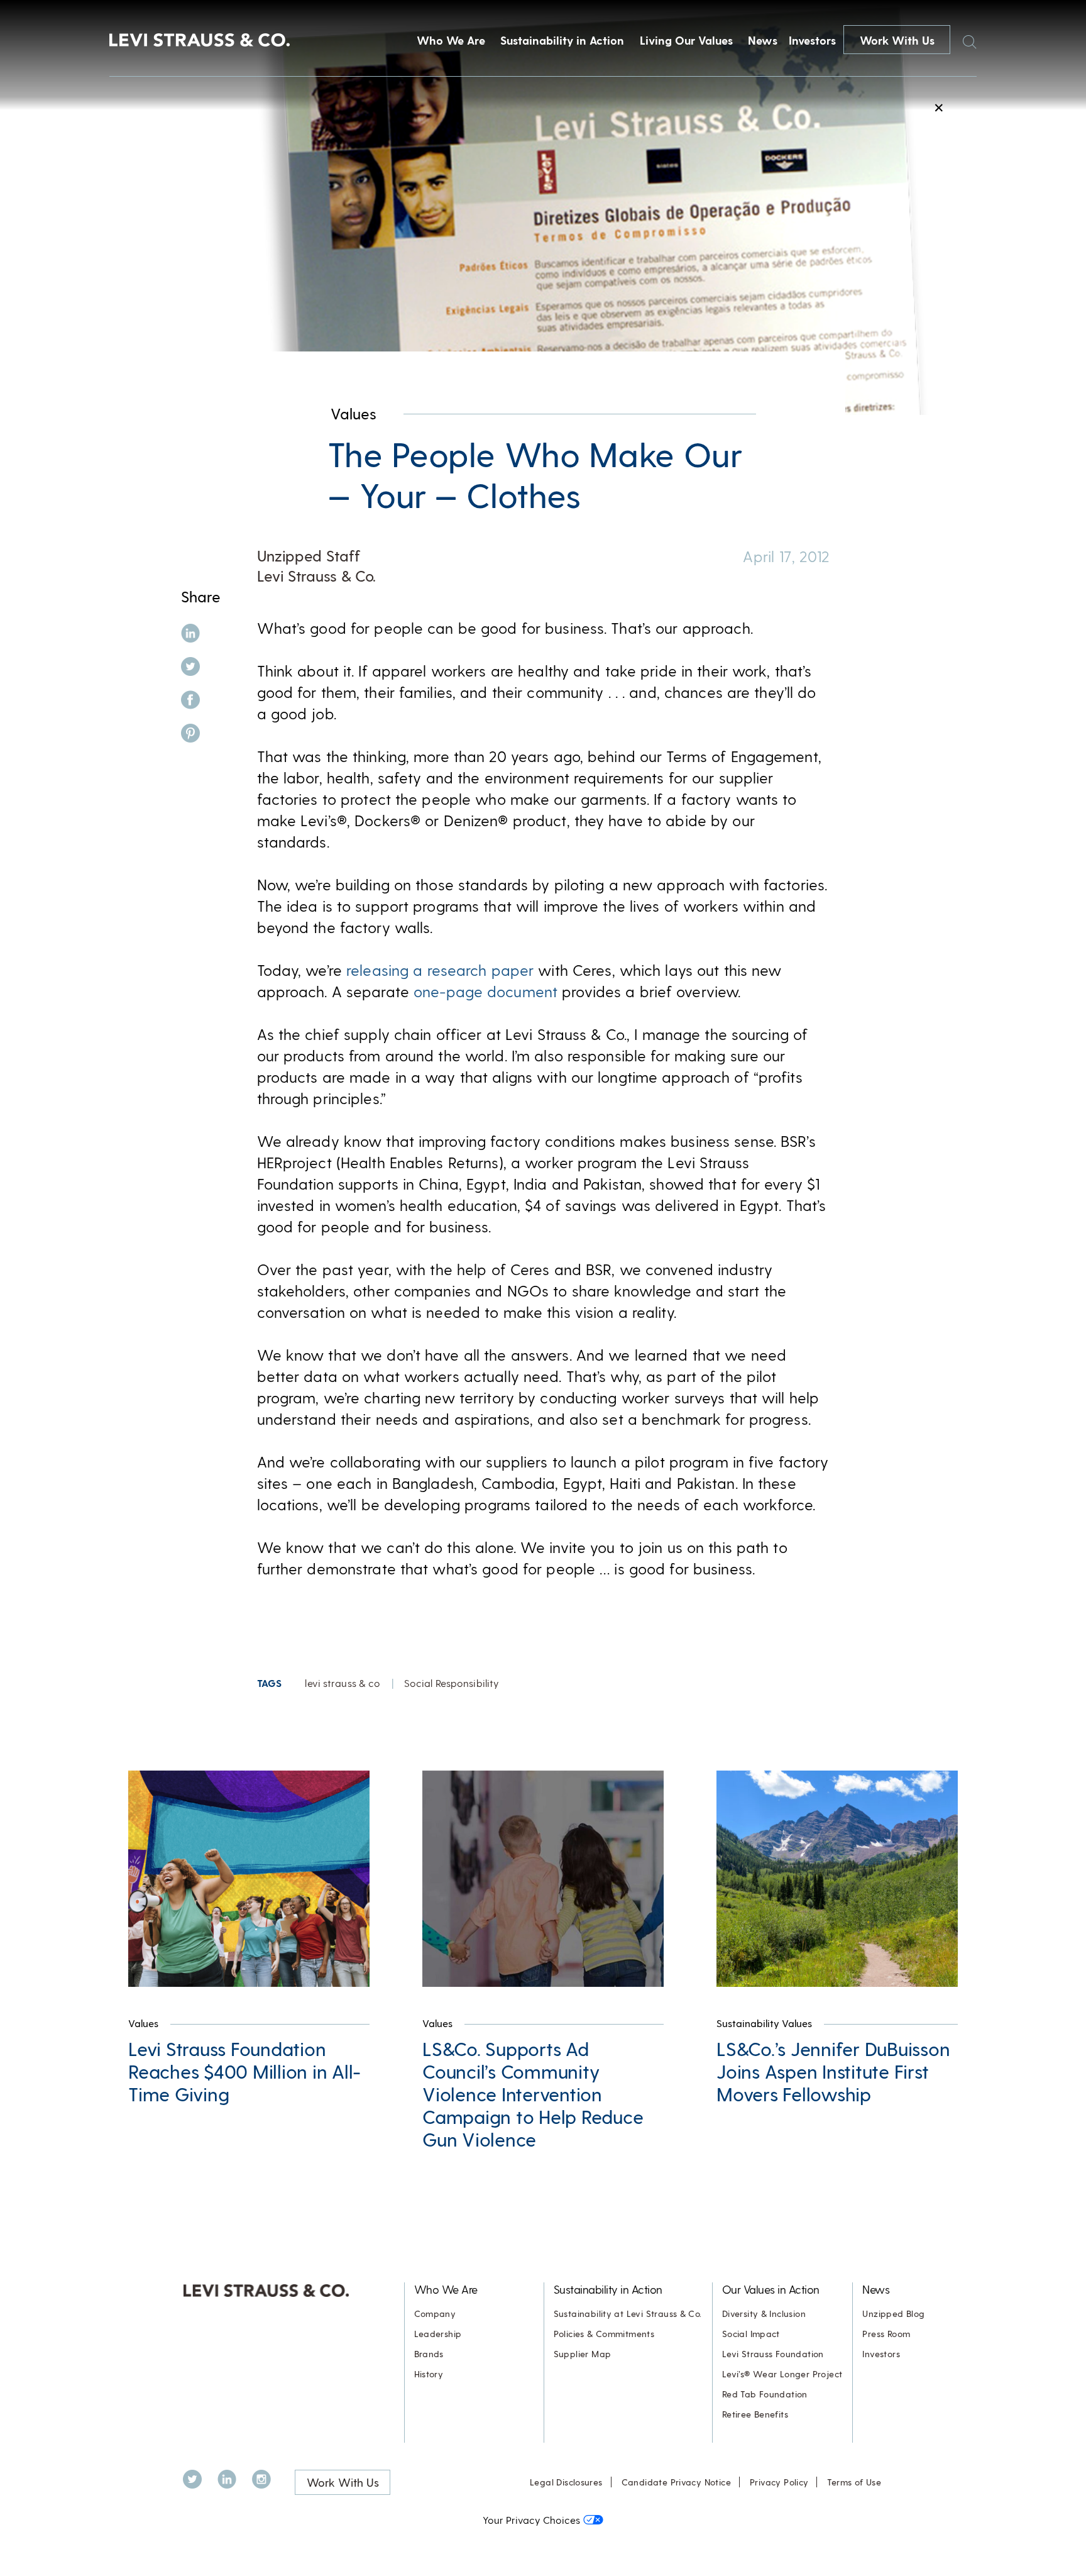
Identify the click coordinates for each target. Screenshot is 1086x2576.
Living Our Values (686, 40)
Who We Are (451, 40)
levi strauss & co (343, 1683)
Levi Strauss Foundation (773, 2354)
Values (354, 413)
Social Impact (751, 2334)
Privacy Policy (779, 2482)
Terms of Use (854, 2482)
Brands (429, 2354)
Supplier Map (583, 2354)
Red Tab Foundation (765, 2394)
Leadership (438, 2334)
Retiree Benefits (755, 2414)
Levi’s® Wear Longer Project (782, 2374)
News (763, 40)
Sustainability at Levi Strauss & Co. (628, 2313)
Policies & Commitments (604, 2334)
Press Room (886, 2334)
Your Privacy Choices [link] (531, 2520)
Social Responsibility (452, 1683)
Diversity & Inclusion (764, 2313)
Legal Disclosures (566, 2482)
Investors (812, 40)
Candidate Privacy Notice (676, 2482)
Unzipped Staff (309, 556)
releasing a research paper (440, 970)
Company (435, 2313)
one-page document (485, 991)
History (429, 2374)
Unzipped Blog (893, 2313)
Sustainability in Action (562, 40)
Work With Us (897, 40)
